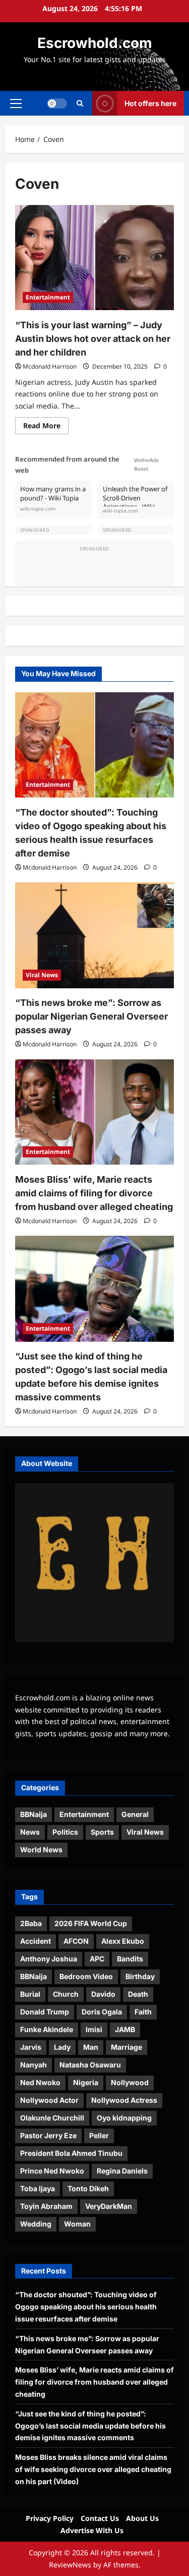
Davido (103, 1994)
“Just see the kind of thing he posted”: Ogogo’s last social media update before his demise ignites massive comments (90, 2426)
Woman (77, 2224)
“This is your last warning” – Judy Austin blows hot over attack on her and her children (93, 339)
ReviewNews (70, 2565)
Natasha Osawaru (90, 2065)
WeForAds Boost (146, 464)
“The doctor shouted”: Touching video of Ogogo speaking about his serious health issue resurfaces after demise (86, 2307)
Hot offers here (150, 103)
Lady (62, 2047)
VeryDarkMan (109, 2206)
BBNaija (34, 1814)
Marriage (127, 2047)
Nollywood (130, 2082)
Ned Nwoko (40, 2082)
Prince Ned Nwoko (52, 2171)
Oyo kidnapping (124, 2118)
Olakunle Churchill (52, 2118)
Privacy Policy (50, 2518)
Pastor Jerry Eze (48, 2135)
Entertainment (48, 297)
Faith (143, 2012)
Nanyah (34, 2065)
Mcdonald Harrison (50, 366)
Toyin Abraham (46, 2206)
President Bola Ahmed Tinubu (71, 2153)
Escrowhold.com (95, 43)
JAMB (125, 2029)
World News (41, 1850)
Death (138, 1994)
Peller (99, 2135)
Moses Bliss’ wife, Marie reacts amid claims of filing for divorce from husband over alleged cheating (94, 1193)
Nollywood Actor (49, 2100)
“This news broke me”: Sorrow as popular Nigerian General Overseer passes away (91, 1016)
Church (66, 1994)
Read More (46, 427)
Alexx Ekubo (123, 1941)
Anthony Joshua (49, 1959)
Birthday (140, 1976)
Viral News (42, 975)
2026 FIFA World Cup (91, 1923)
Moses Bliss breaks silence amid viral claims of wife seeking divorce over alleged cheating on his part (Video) (93, 2469)
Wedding (36, 2224)
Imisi (94, 2029)
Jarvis (31, 2047)
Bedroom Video (86, 1976)
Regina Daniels (122, 2171)
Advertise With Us (92, 2530)
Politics (65, 1832)
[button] (16, 103)
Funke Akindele (47, 2029)
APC (97, 1959)
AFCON (76, 1941)
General (135, 1814)
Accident (36, 1941)
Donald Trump (45, 2012)
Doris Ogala (102, 2012)
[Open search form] (80, 103)
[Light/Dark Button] (57, 103)
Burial (30, 1994)
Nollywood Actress (124, 2100)
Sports (102, 1832)
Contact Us (100, 2518)
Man (91, 2047)
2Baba (31, 1923)
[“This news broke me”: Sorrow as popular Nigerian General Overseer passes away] (94, 935)
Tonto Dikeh (88, 2188)
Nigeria (86, 2082)
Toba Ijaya (38, 2188)
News (30, 1832)
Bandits (130, 1959)
